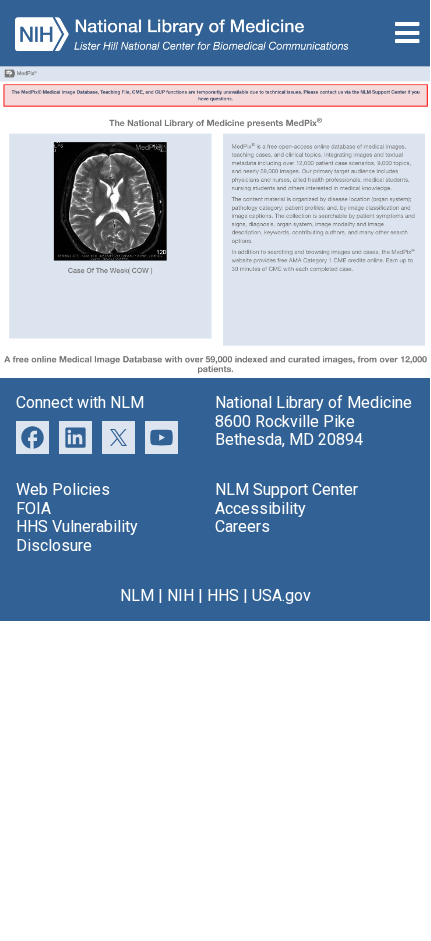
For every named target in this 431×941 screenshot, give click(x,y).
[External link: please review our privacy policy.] (75, 435)
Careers (242, 526)
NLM (137, 595)
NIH (180, 595)
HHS (223, 595)
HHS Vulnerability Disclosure (77, 535)
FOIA (33, 508)
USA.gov (281, 595)
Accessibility (260, 508)
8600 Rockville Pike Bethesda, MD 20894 (289, 430)
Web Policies (63, 489)
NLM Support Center (286, 489)
